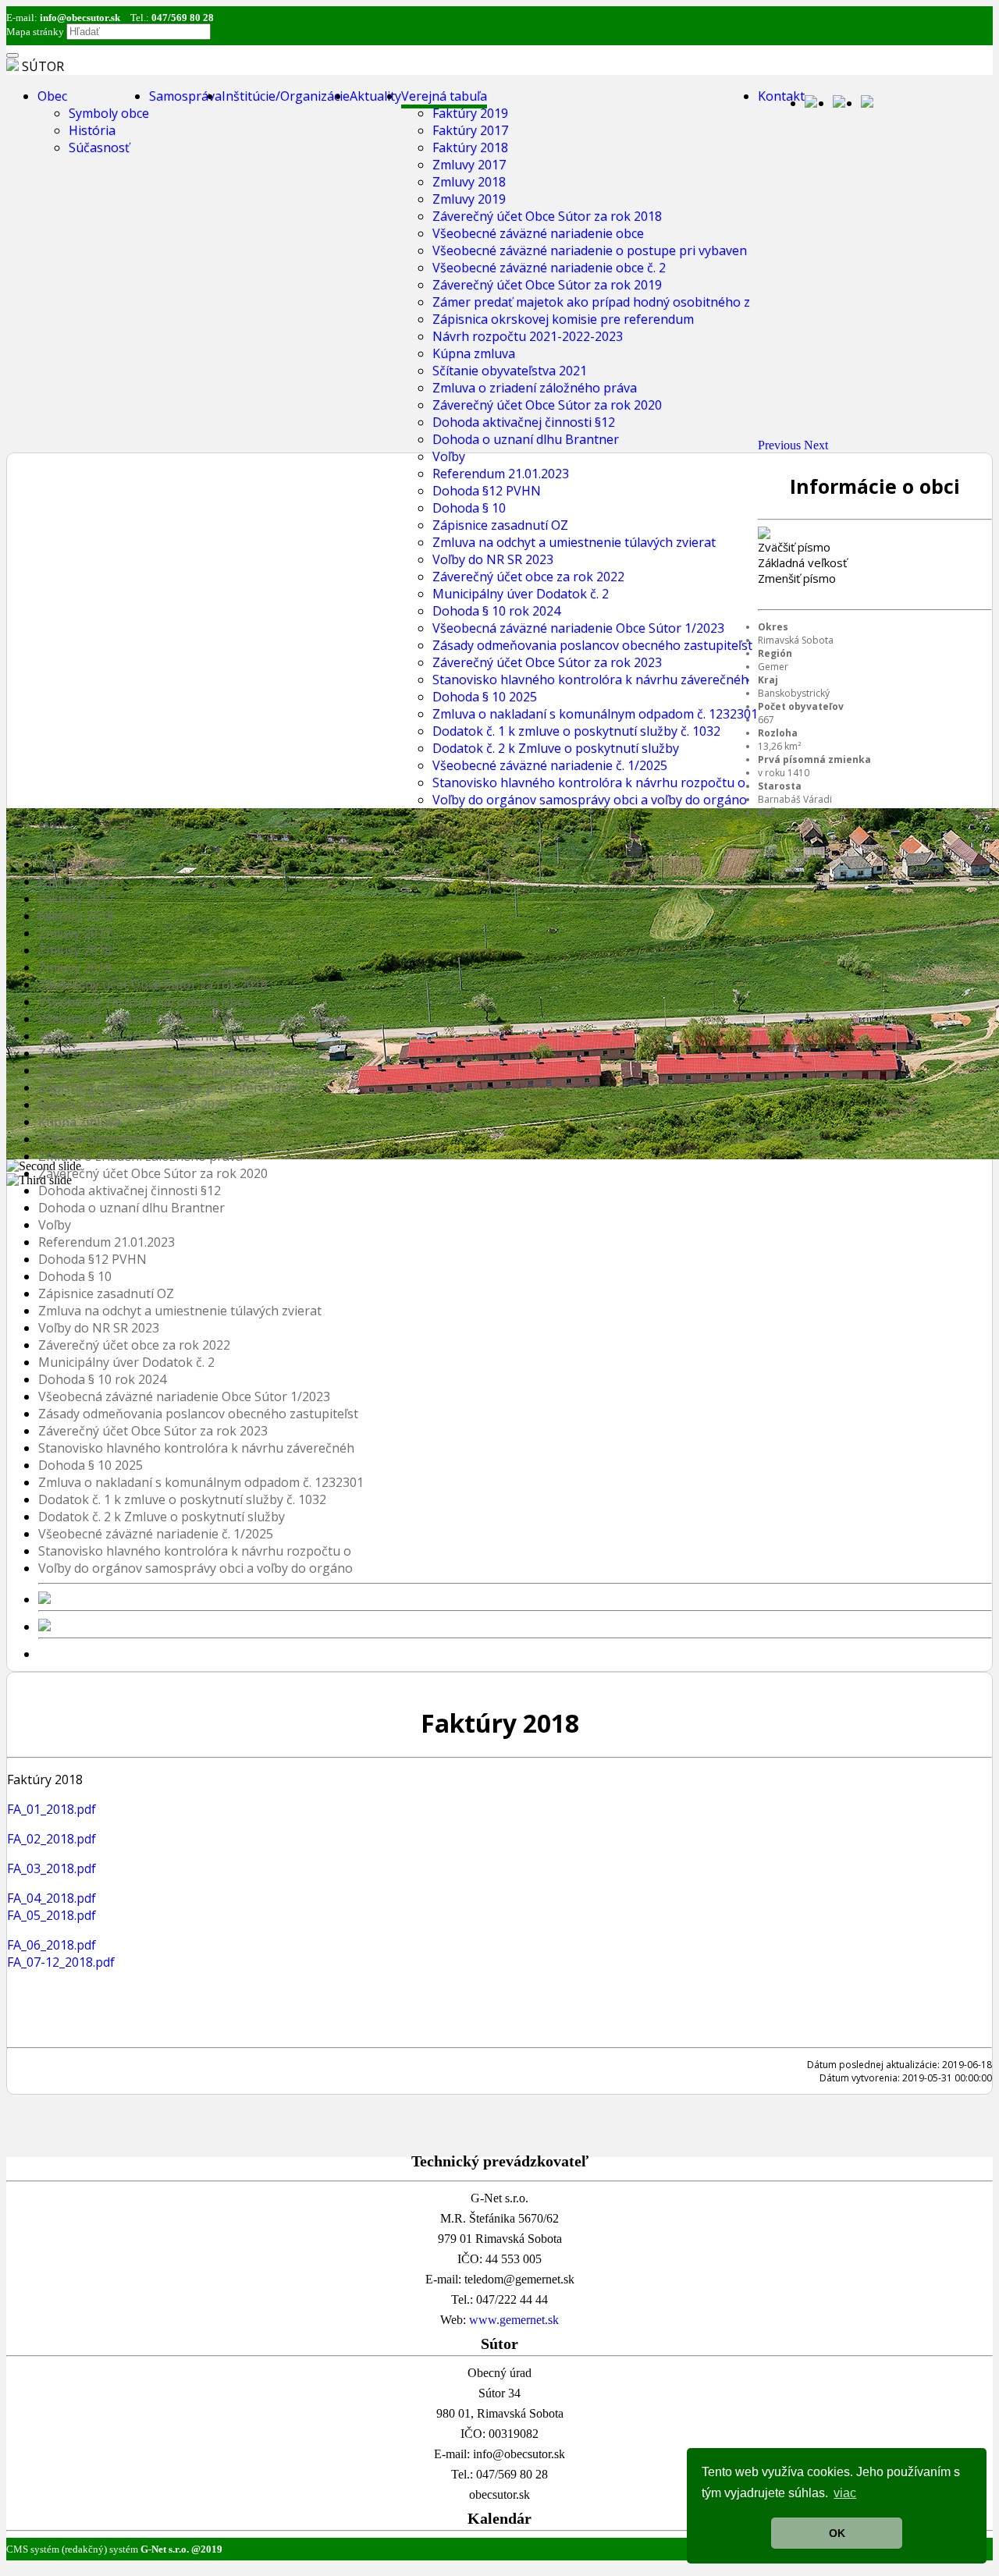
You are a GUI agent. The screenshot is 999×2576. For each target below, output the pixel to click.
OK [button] (837, 2533)
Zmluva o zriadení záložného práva (535, 388)
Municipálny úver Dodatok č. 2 (521, 594)
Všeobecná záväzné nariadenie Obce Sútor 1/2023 (578, 628)
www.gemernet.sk (514, 2320)
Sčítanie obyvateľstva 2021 (510, 371)
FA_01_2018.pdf (52, 1809)
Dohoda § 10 (469, 508)
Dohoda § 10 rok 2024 (496, 611)
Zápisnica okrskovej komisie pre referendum (563, 319)
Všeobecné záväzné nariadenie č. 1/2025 (550, 765)
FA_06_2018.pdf (52, 1945)
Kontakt (781, 96)
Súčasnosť (99, 147)
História (92, 130)
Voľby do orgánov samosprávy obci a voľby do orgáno (590, 800)
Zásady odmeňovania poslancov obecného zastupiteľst (592, 645)
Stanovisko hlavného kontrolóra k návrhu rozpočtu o (589, 782)
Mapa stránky (35, 32)
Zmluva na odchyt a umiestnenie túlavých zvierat (574, 542)
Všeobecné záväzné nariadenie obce (538, 233)
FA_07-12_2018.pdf (61, 1962)
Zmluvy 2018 (469, 182)
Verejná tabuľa (444, 96)
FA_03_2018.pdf (52, 1868)
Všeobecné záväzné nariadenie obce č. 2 (549, 268)
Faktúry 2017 (470, 130)
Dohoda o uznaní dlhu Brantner (526, 439)
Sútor (43, 66)
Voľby (449, 456)
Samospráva (185, 96)
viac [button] (845, 2493)
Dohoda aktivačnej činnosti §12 (524, 422)
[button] (781, 445)
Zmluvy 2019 (469, 199)
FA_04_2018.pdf (52, 1898)
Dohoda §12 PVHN (487, 491)
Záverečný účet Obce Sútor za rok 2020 (547, 405)
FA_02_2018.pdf (52, 1839)
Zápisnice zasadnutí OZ (500, 525)
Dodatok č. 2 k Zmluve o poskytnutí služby (556, 748)
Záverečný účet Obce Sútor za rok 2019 (547, 285)
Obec (52, 96)
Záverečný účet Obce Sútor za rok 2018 (547, 216)
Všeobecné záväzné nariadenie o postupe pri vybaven (590, 250)
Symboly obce (109, 113)
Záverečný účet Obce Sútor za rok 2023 (547, 662)
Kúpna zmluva (474, 353)
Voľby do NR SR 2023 (493, 559)
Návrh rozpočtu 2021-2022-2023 (528, 336)
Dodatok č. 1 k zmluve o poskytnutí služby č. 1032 (576, 731)
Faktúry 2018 (470, 147)
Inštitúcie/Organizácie (286, 96)
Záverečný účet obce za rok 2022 (528, 577)
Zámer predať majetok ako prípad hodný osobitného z (591, 302)
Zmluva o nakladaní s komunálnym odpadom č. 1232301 (595, 714)
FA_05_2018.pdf (52, 1915)
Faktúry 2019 (470, 113)
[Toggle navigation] (12, 55)
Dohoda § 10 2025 (485, 697)
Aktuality (375, 96)
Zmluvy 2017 (469, 165)
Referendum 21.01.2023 (501, 474)
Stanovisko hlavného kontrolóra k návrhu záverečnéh (590, 679)
